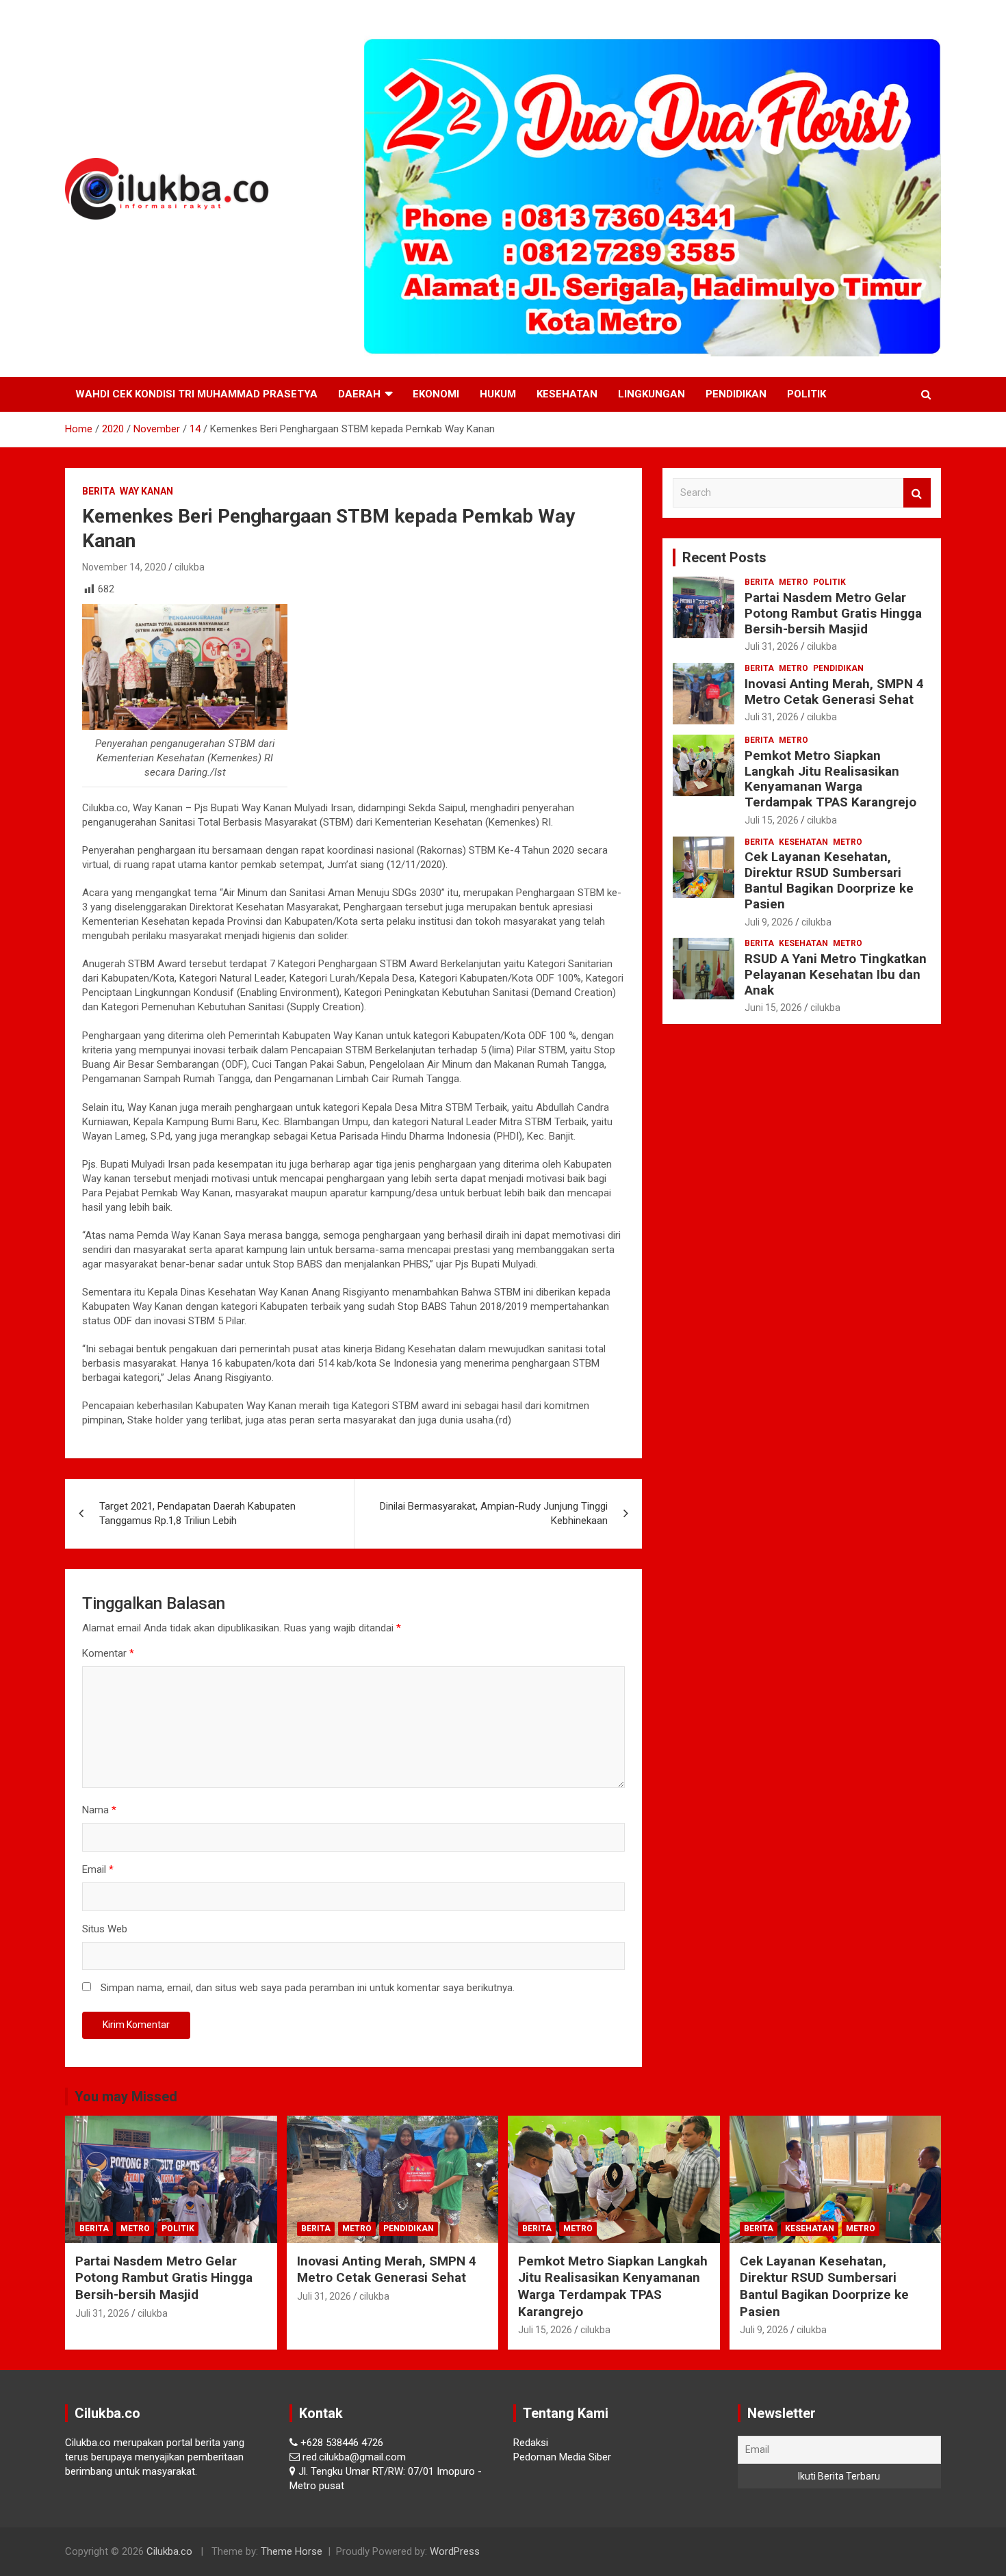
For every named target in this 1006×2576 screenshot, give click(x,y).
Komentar (108, 1653)
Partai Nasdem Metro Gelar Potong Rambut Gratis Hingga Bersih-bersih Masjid (833, 613)
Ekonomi (436, 394)
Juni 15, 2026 (773, 1008)
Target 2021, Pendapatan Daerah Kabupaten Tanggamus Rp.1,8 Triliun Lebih (197, 1513)
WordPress (455, 2551)
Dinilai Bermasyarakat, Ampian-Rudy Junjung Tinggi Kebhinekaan (494, 1513)
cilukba (190, 567)
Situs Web (105, 1929)
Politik (807, 394)
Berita (99, 491)
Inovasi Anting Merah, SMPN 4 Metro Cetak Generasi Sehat (834, 692)
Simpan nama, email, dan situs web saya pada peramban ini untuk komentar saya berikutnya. (308, 1988)
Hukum (498, 394)
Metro (794, 582)
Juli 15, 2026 (772, 820)
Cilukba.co (169, 2551)
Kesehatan (567, 394)
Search (917, 493)
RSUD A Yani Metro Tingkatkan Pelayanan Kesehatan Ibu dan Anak (836, 974)
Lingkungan (652, 394)
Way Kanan (146, 491)
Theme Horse (292, 2551)
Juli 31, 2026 (772, 646)
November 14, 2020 (124, 567)
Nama (99, 1810)
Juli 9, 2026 (769, 922)
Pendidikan (736, 394)
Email (98, 1869)
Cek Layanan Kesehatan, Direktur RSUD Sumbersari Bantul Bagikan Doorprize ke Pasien (829, 880)
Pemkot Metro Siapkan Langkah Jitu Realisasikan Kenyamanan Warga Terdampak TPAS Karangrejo (830, 779)
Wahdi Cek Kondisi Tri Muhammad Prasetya (196, 394)
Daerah (359, 394)
